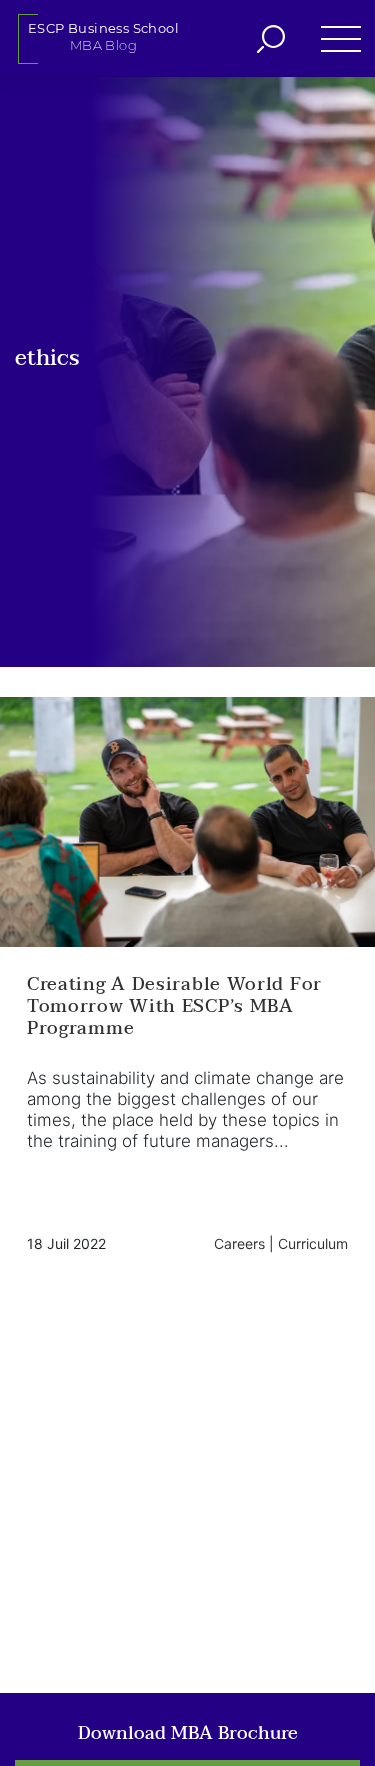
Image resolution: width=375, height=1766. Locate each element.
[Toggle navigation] (332, 38)
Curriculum (313, 1243)
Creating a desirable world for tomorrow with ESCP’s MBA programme (174, 1007)
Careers (239, 1243)
